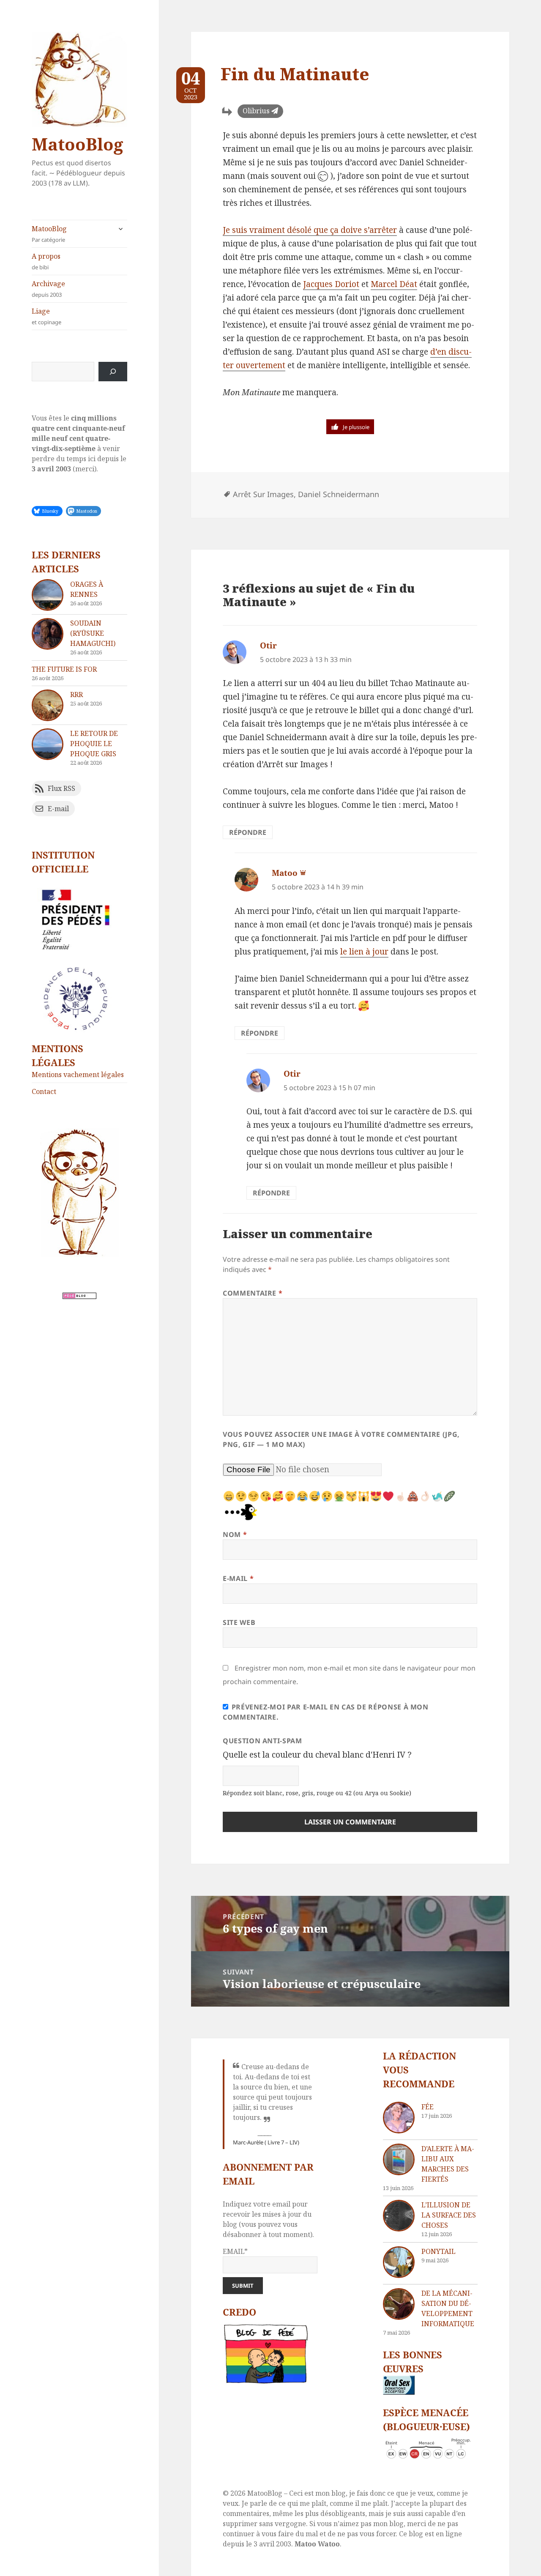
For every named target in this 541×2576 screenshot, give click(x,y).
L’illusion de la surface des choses (449, 2215)
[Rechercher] (113, 372)
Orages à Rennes (87, 589)
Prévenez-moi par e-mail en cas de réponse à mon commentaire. (326, 1712)
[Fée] (399, 2118)
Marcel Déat (394, 284)
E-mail (238, 1578)
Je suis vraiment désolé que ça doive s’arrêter (310, 230)
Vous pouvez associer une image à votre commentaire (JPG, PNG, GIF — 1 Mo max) (341, 1439)
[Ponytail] (399, 2262)
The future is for (64, 669)
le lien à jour (364, 952)
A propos (46, 261)
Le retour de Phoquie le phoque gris (94, 744)
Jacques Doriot (331, 284)
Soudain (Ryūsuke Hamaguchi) (93, 633)
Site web (239, 1622)
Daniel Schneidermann (339, 494)
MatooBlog (77, 144)
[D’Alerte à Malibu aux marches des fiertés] (399, 2159)
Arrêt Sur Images (263, 494)
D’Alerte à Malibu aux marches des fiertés (448, 2164)
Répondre (248, 832)
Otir (268, 645)
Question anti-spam (262, 1741)
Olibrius (256, 111)
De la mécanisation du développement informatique (448, 2308)
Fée (428, 2107)
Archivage (48, 289)
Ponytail (439, 2251)
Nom (235, 1534)
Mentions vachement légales (78, 1075)
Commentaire (253, 1293)
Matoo (285, 873)
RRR (77, 695)
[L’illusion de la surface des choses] (399, 2216)
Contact (44, 1091)
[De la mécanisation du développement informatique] (399, 2304)
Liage (46, 316)
